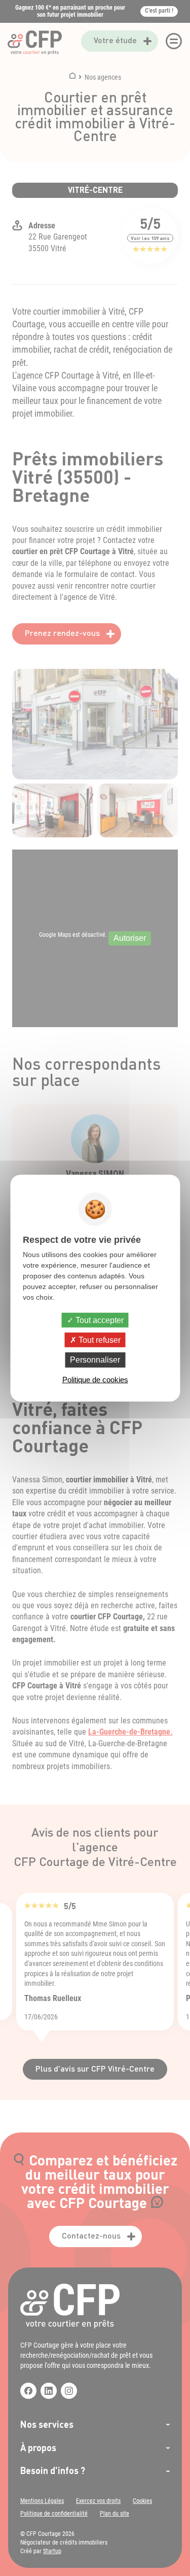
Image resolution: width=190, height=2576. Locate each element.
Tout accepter (99, 1320)
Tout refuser (99, 1340)
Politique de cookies (95, 1379)
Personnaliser (95, 1360)
